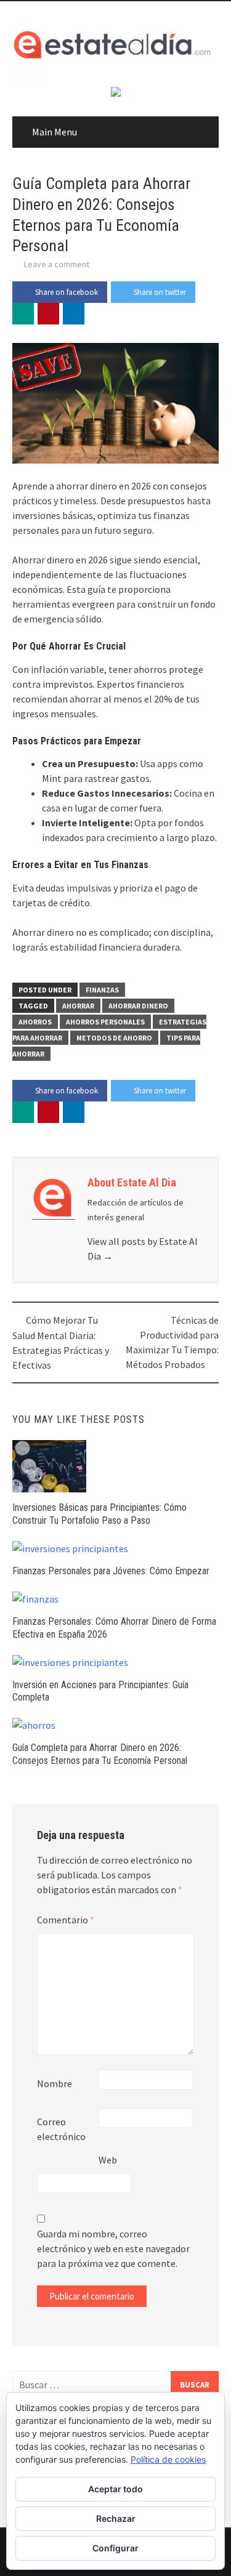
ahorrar (78, 1006)
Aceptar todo (115, 2489)
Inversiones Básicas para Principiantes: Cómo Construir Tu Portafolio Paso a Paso (99, 1514)
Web (108, 2160)
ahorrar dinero (138, 1006)
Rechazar (116, 2518)
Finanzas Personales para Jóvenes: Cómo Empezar (111, 1571)
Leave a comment (57, 264)
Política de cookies (168, 2459)
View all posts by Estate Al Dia (143, 1249)
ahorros (35, 1022)
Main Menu (55, 132)
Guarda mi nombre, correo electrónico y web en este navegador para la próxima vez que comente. (113, 2248)
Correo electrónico (61, 2129)
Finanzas (102, 990)
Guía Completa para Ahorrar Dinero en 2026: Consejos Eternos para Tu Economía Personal (100, 1754)
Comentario (66, 1920)
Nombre (55, 2083)
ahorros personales (105, 1022)
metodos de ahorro (114, 1038)
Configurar (115, 2548)
